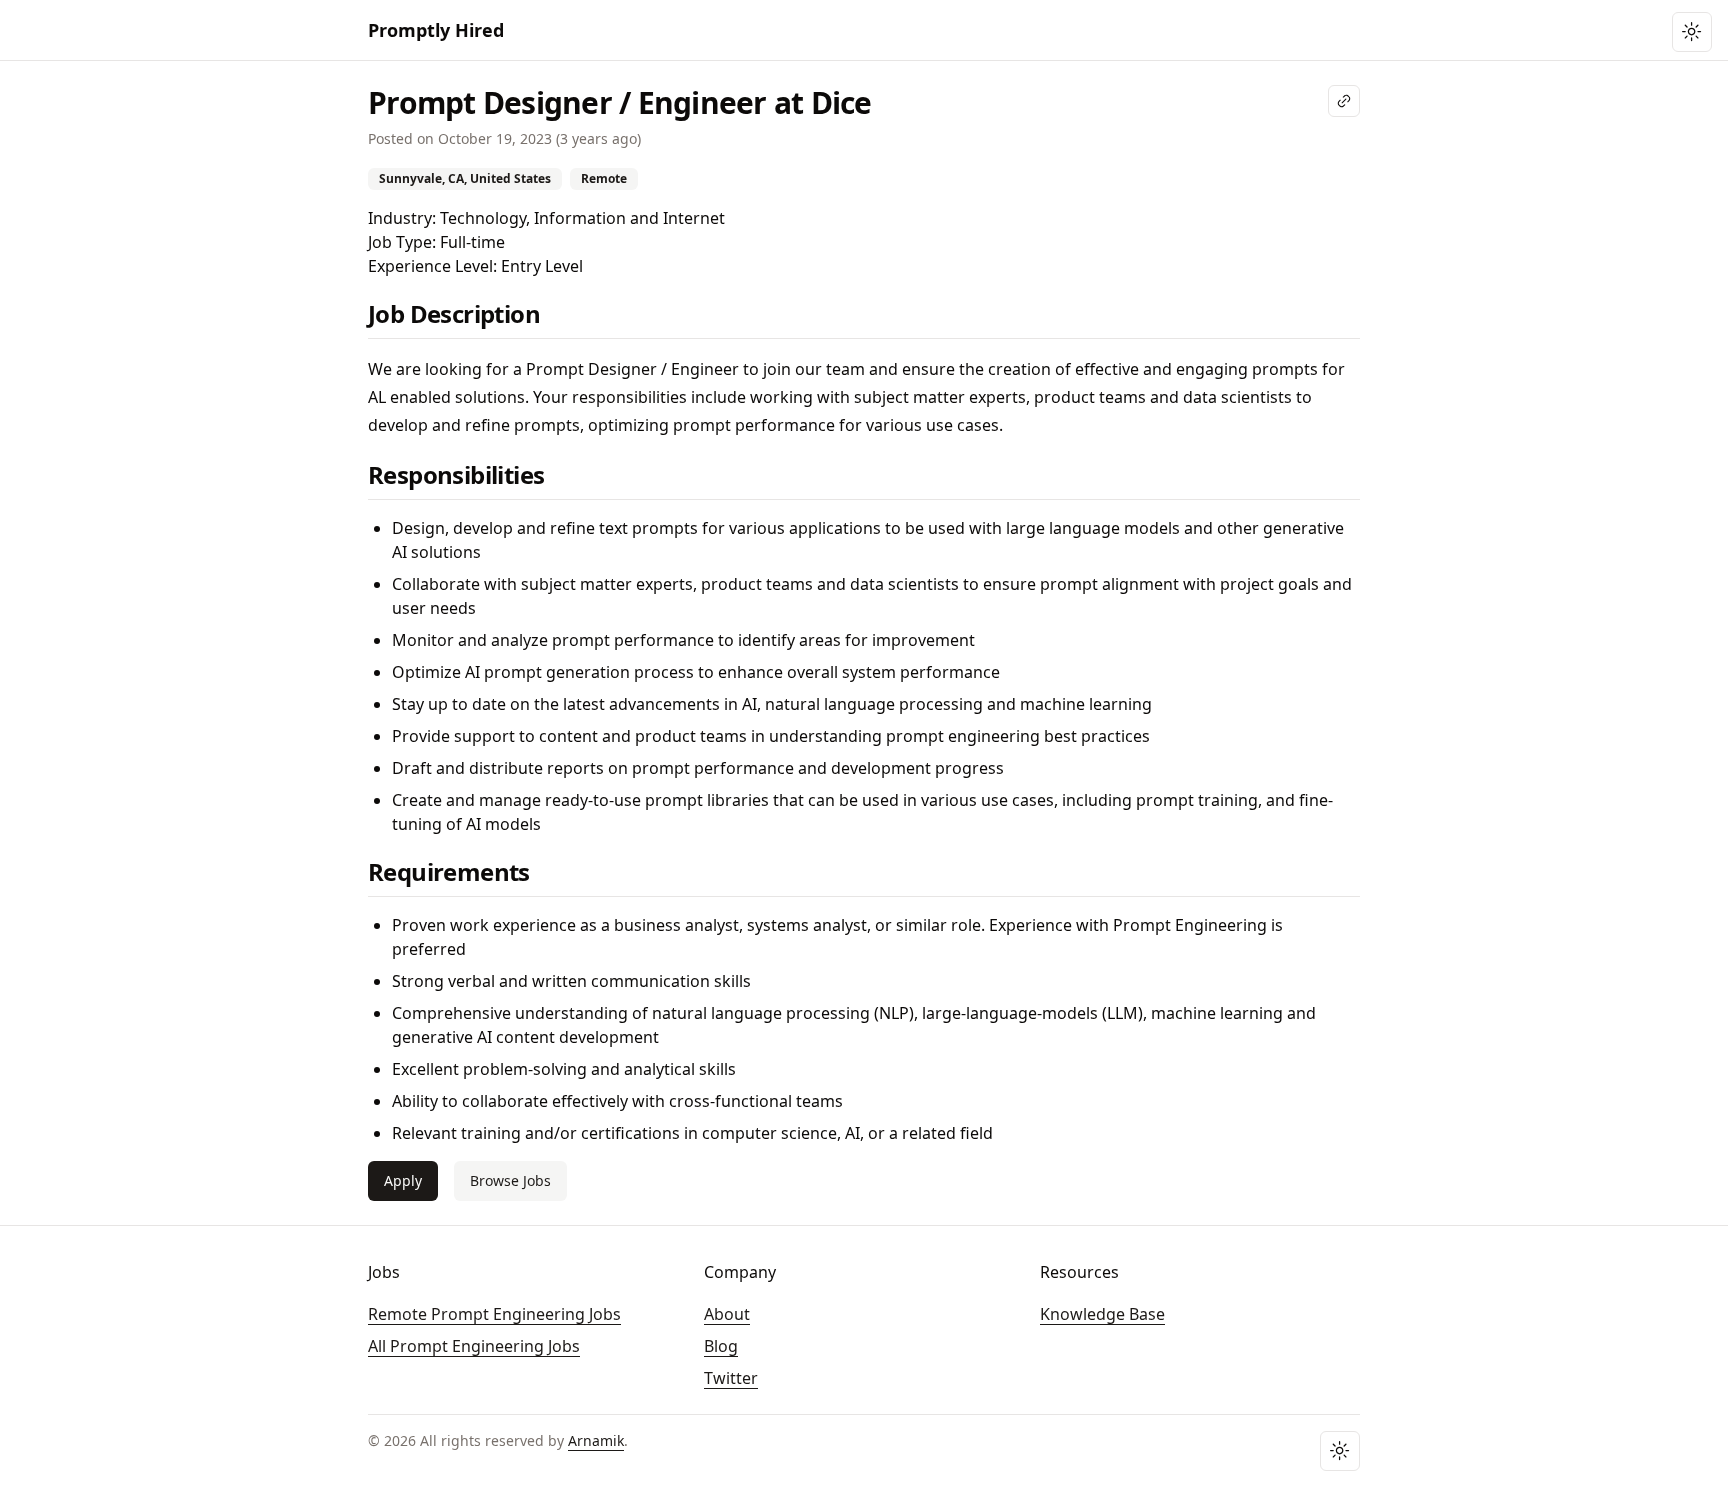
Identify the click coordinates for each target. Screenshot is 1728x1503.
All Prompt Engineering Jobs (474, 1346)
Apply (403, 1180)
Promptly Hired (436, 30)
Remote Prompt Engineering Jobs (494, 1314)
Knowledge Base (1102, 1314)
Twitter (731, 1378)
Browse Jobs (510, 1180)
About (727, 1314)
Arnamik (596, 1440)
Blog (721, 1346)
